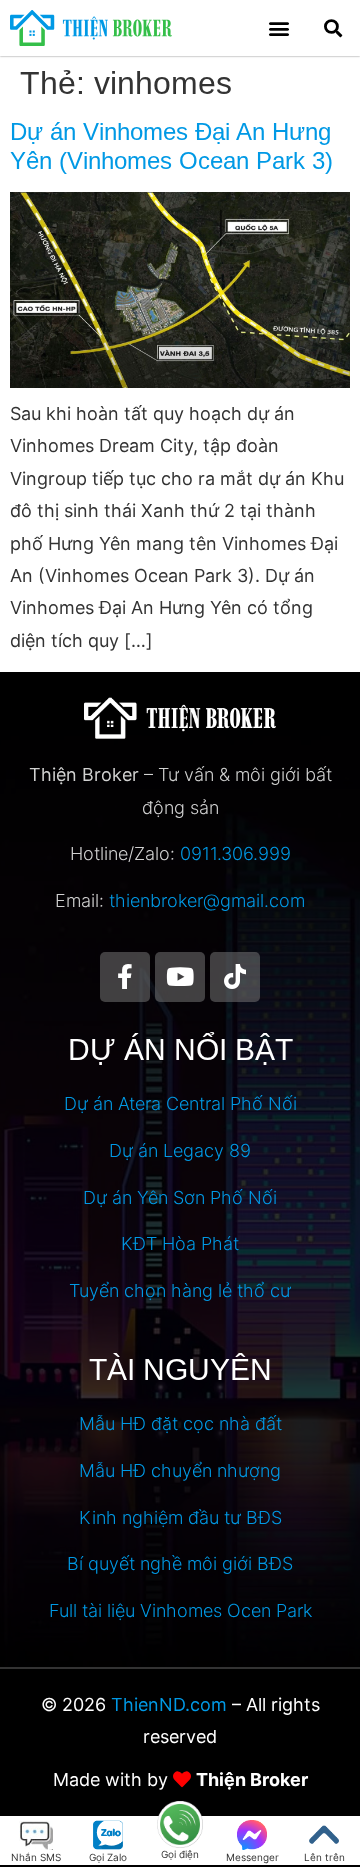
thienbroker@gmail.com (207, 900)
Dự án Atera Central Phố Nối (180, 1103)
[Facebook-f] (125, 977)
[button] (279, 27)
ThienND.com (169, 1704)
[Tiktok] (235, 977)
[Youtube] (180, 977)
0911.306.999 (235, 853)
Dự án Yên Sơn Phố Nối (180, 1197)
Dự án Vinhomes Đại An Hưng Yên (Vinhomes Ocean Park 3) (171, 146)
